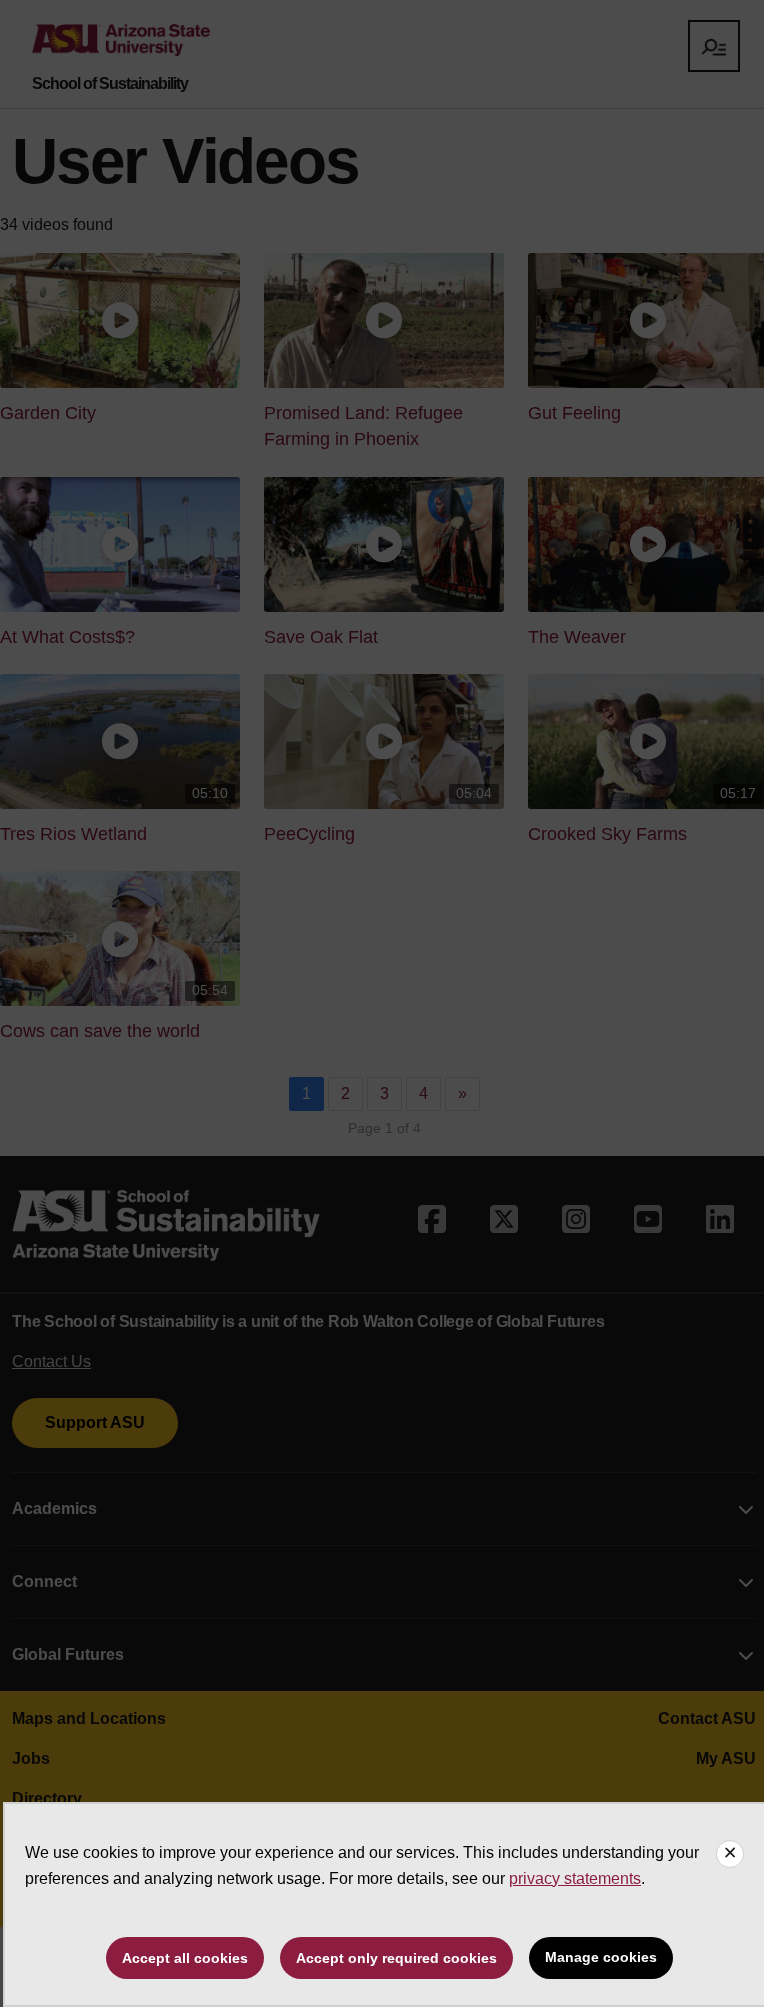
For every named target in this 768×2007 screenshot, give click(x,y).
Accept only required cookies (396, 1958)
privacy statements (575, 1878)
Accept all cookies (185, 1958)
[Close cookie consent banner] (730, 1854)
